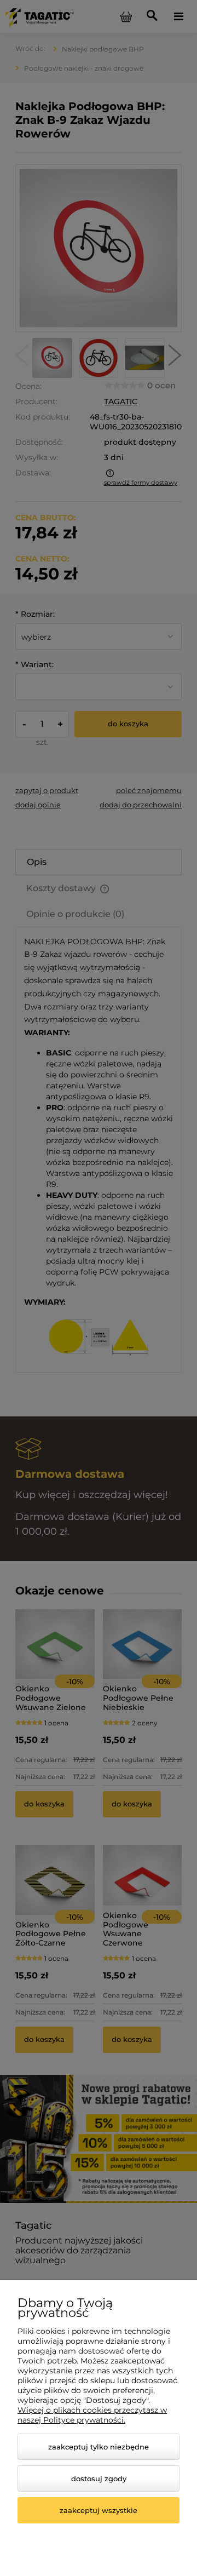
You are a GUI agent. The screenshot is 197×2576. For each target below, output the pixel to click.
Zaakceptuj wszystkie (99, 2510)
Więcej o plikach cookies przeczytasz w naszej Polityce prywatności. (92, 2415)
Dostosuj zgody (99, 2479)
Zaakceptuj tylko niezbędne (99, 2447)
